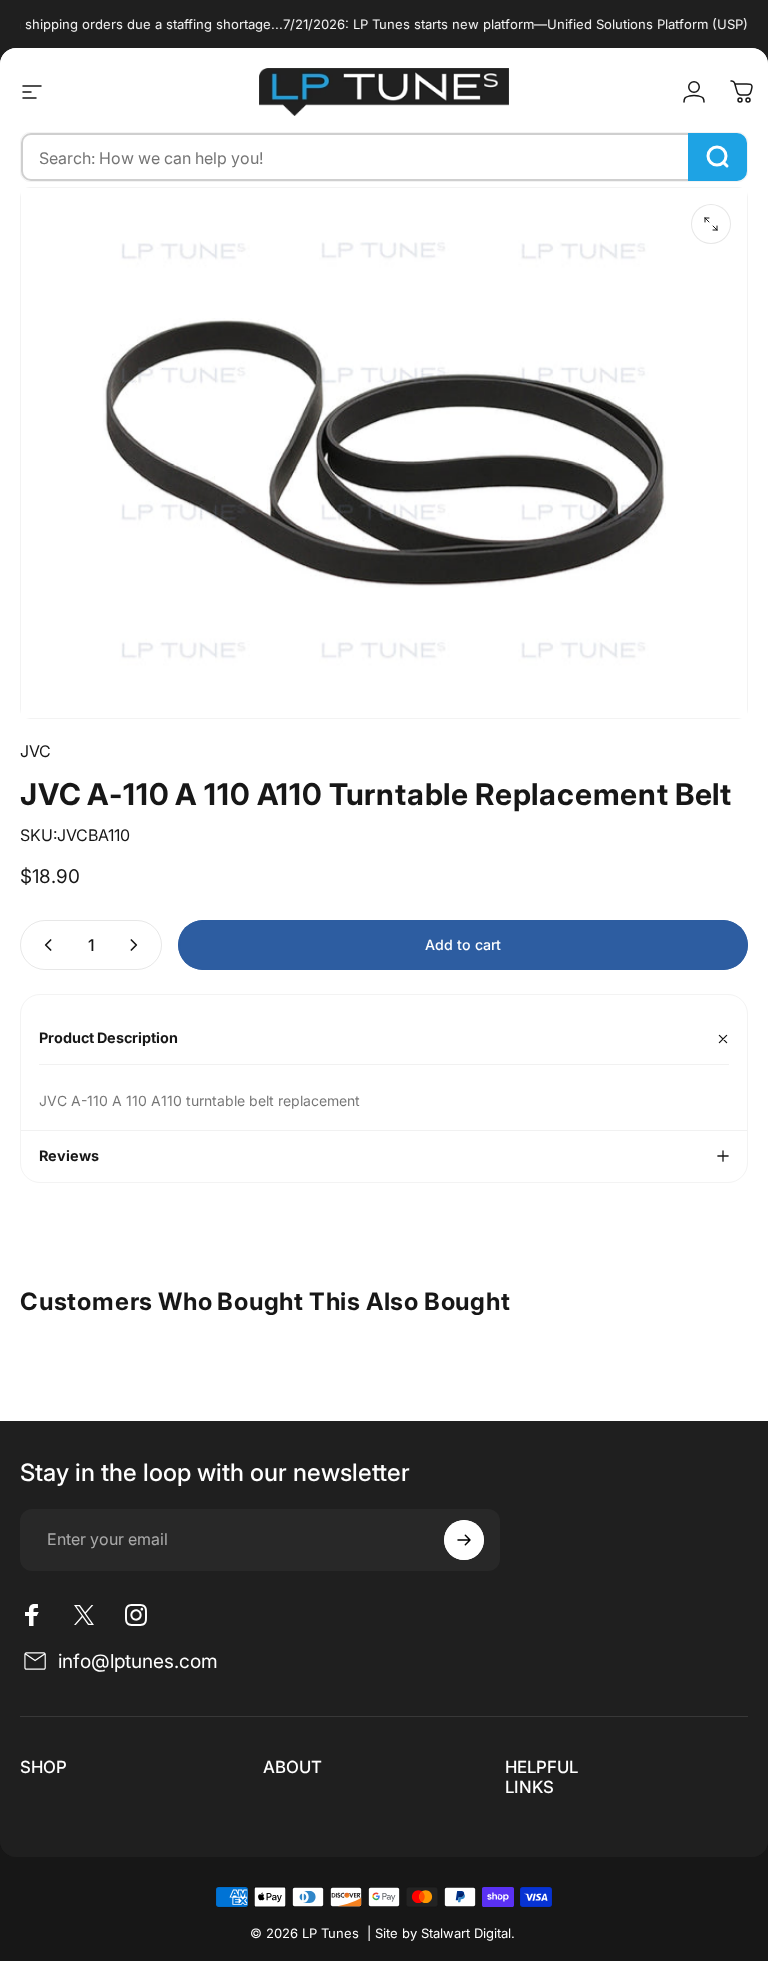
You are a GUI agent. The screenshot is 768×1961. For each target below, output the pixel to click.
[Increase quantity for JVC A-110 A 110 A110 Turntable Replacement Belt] (138, 945)
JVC (35, 751)
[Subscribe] (464, 1540)
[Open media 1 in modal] (711, 224)
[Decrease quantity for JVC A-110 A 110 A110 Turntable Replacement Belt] (44, 945)
